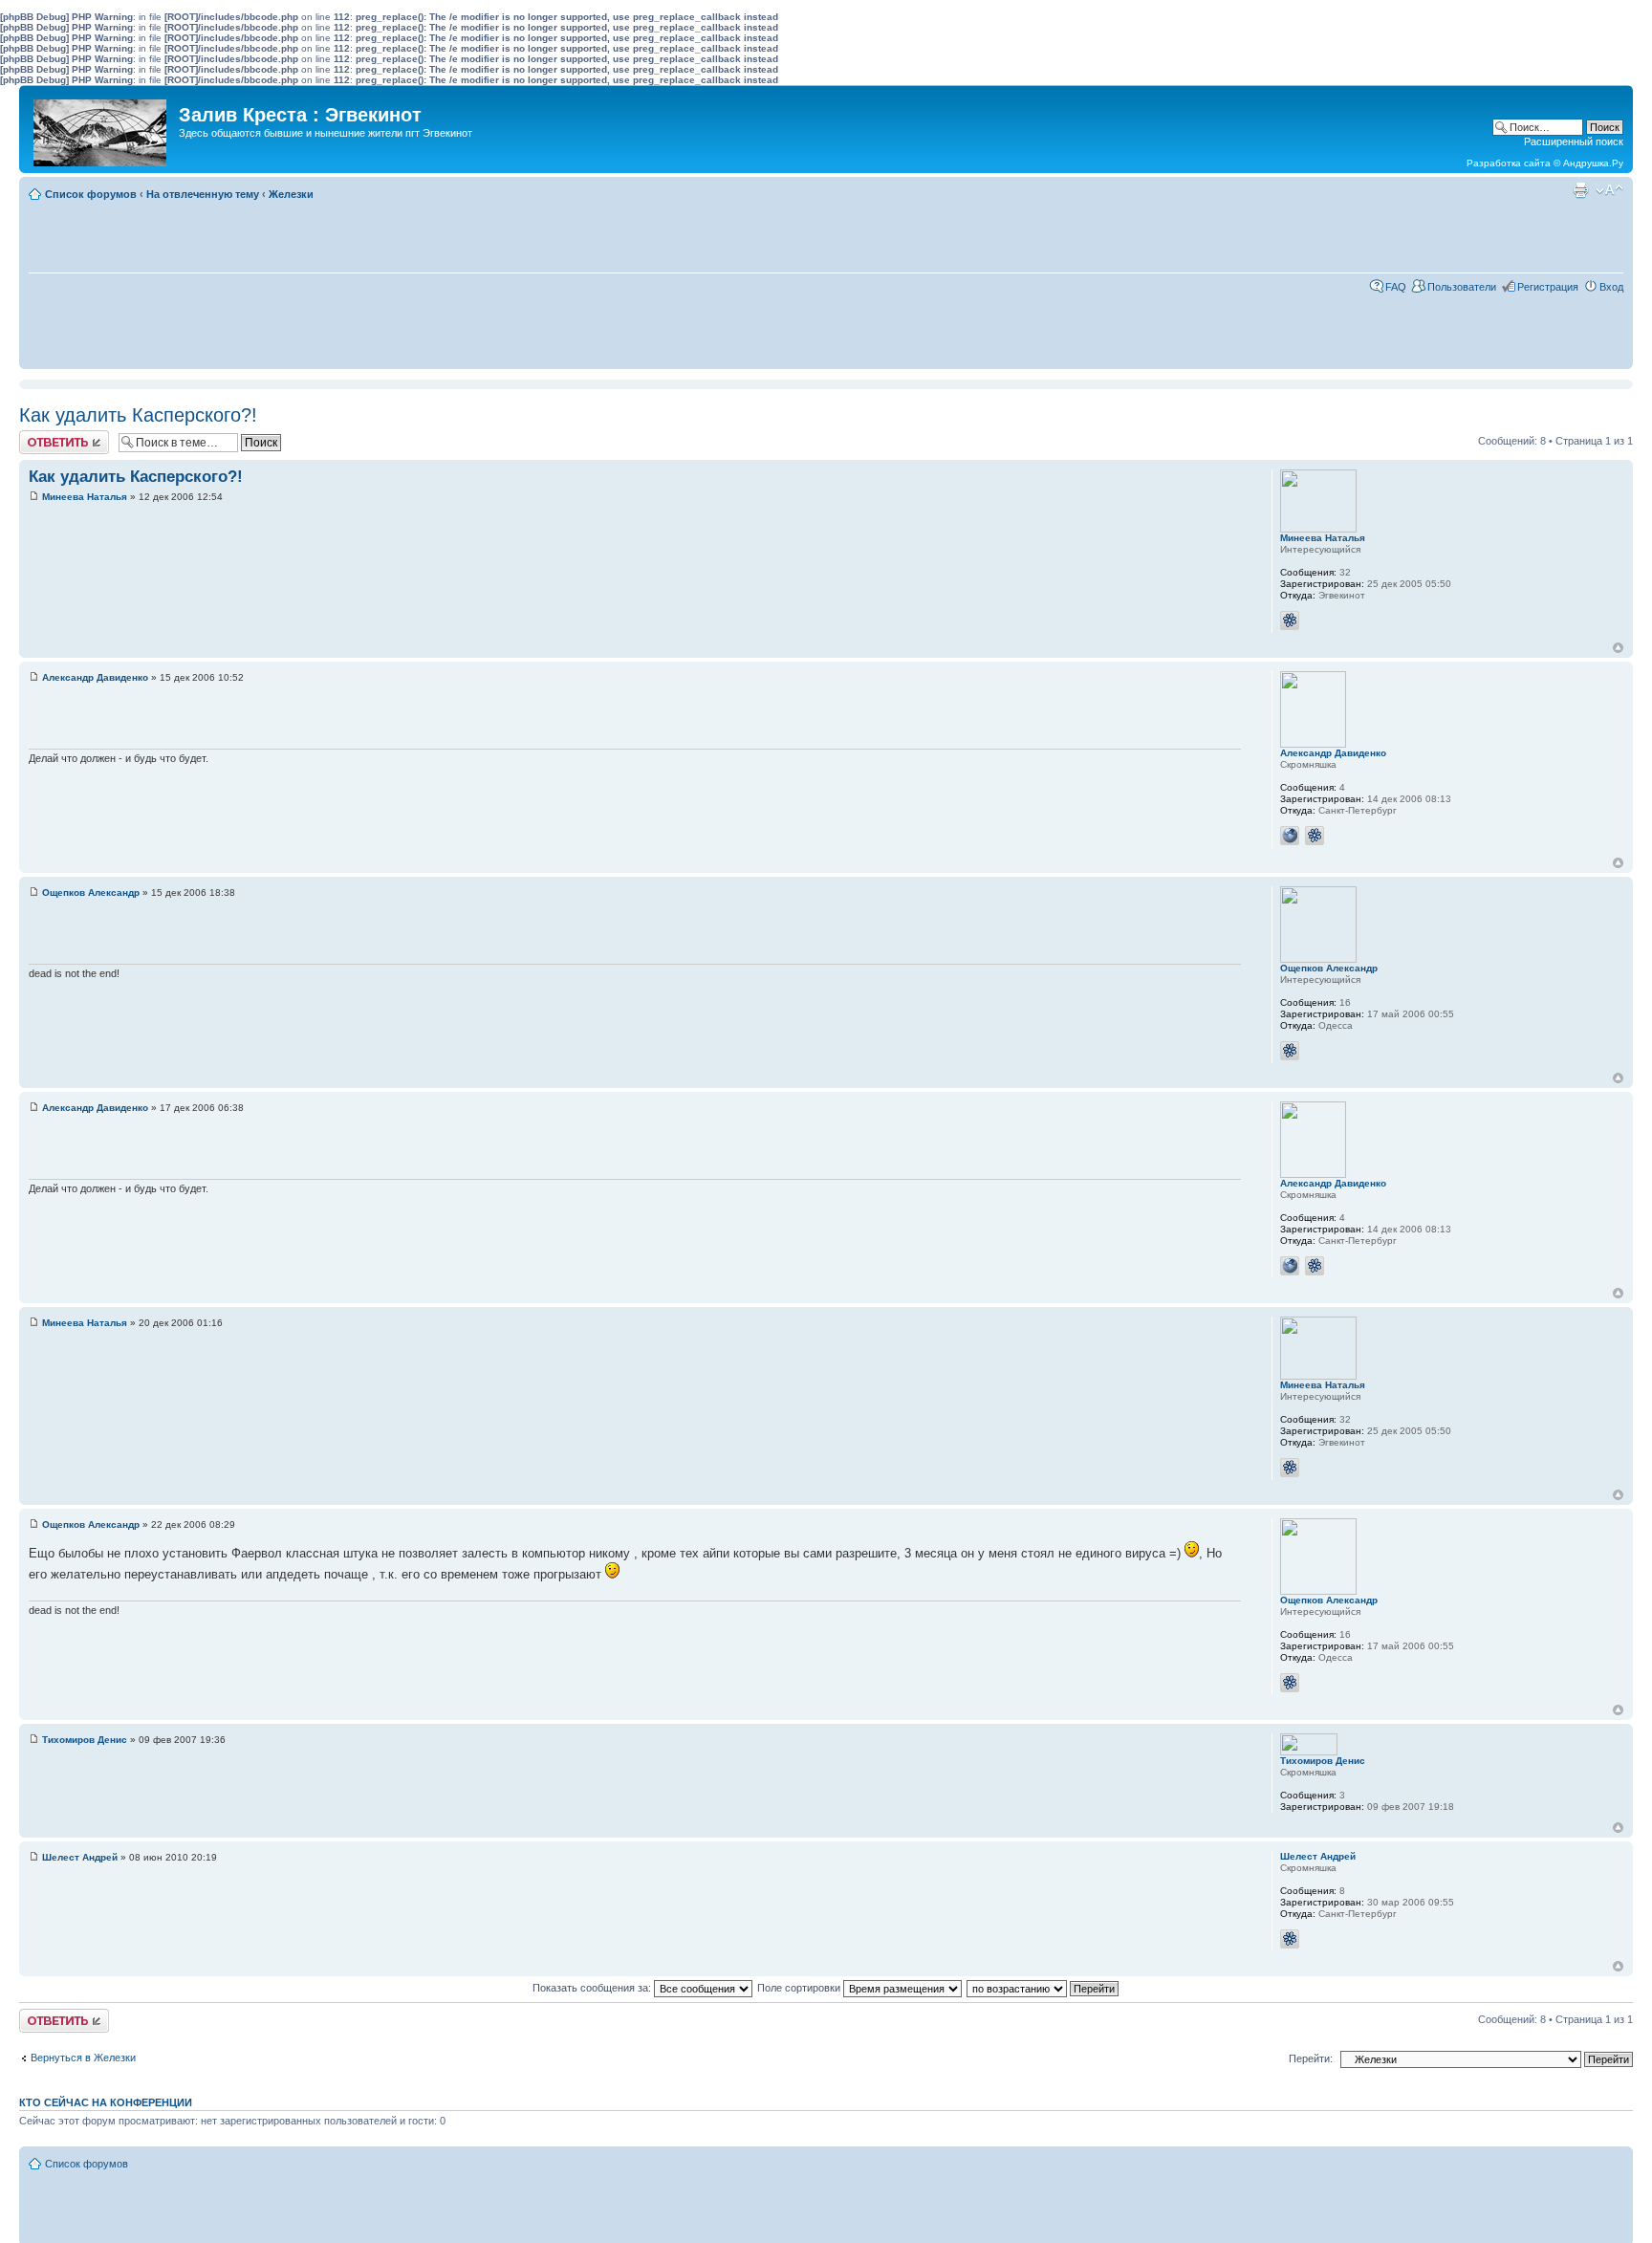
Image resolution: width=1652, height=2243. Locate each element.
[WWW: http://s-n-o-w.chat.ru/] (1290, 836)
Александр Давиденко (95, 677)
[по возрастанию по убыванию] (1043, 1988)
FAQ (1396, 287)
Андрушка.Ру (1593, 163)
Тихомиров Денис (85, 1740)
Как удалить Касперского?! (138, 415)
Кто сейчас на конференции (106, 2102)
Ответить (42, 436)
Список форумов (91, 194)
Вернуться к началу (1618, 648)
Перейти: (1311, 2058)
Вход (1611, 287)
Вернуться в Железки (83, 2058)
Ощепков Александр (91, 893)
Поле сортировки (800, 1988)
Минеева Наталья (85, 497)
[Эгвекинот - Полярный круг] (101, 128)
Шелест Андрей (80, 1857)
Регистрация (1548, 287)
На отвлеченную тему (203, 194)
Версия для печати (1580, 190)
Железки (291, 194)
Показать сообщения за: (593, 1988)
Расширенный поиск (1574, 142)
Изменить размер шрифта (1609, 190)
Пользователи (1462, 287)
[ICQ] (1290, 621)
